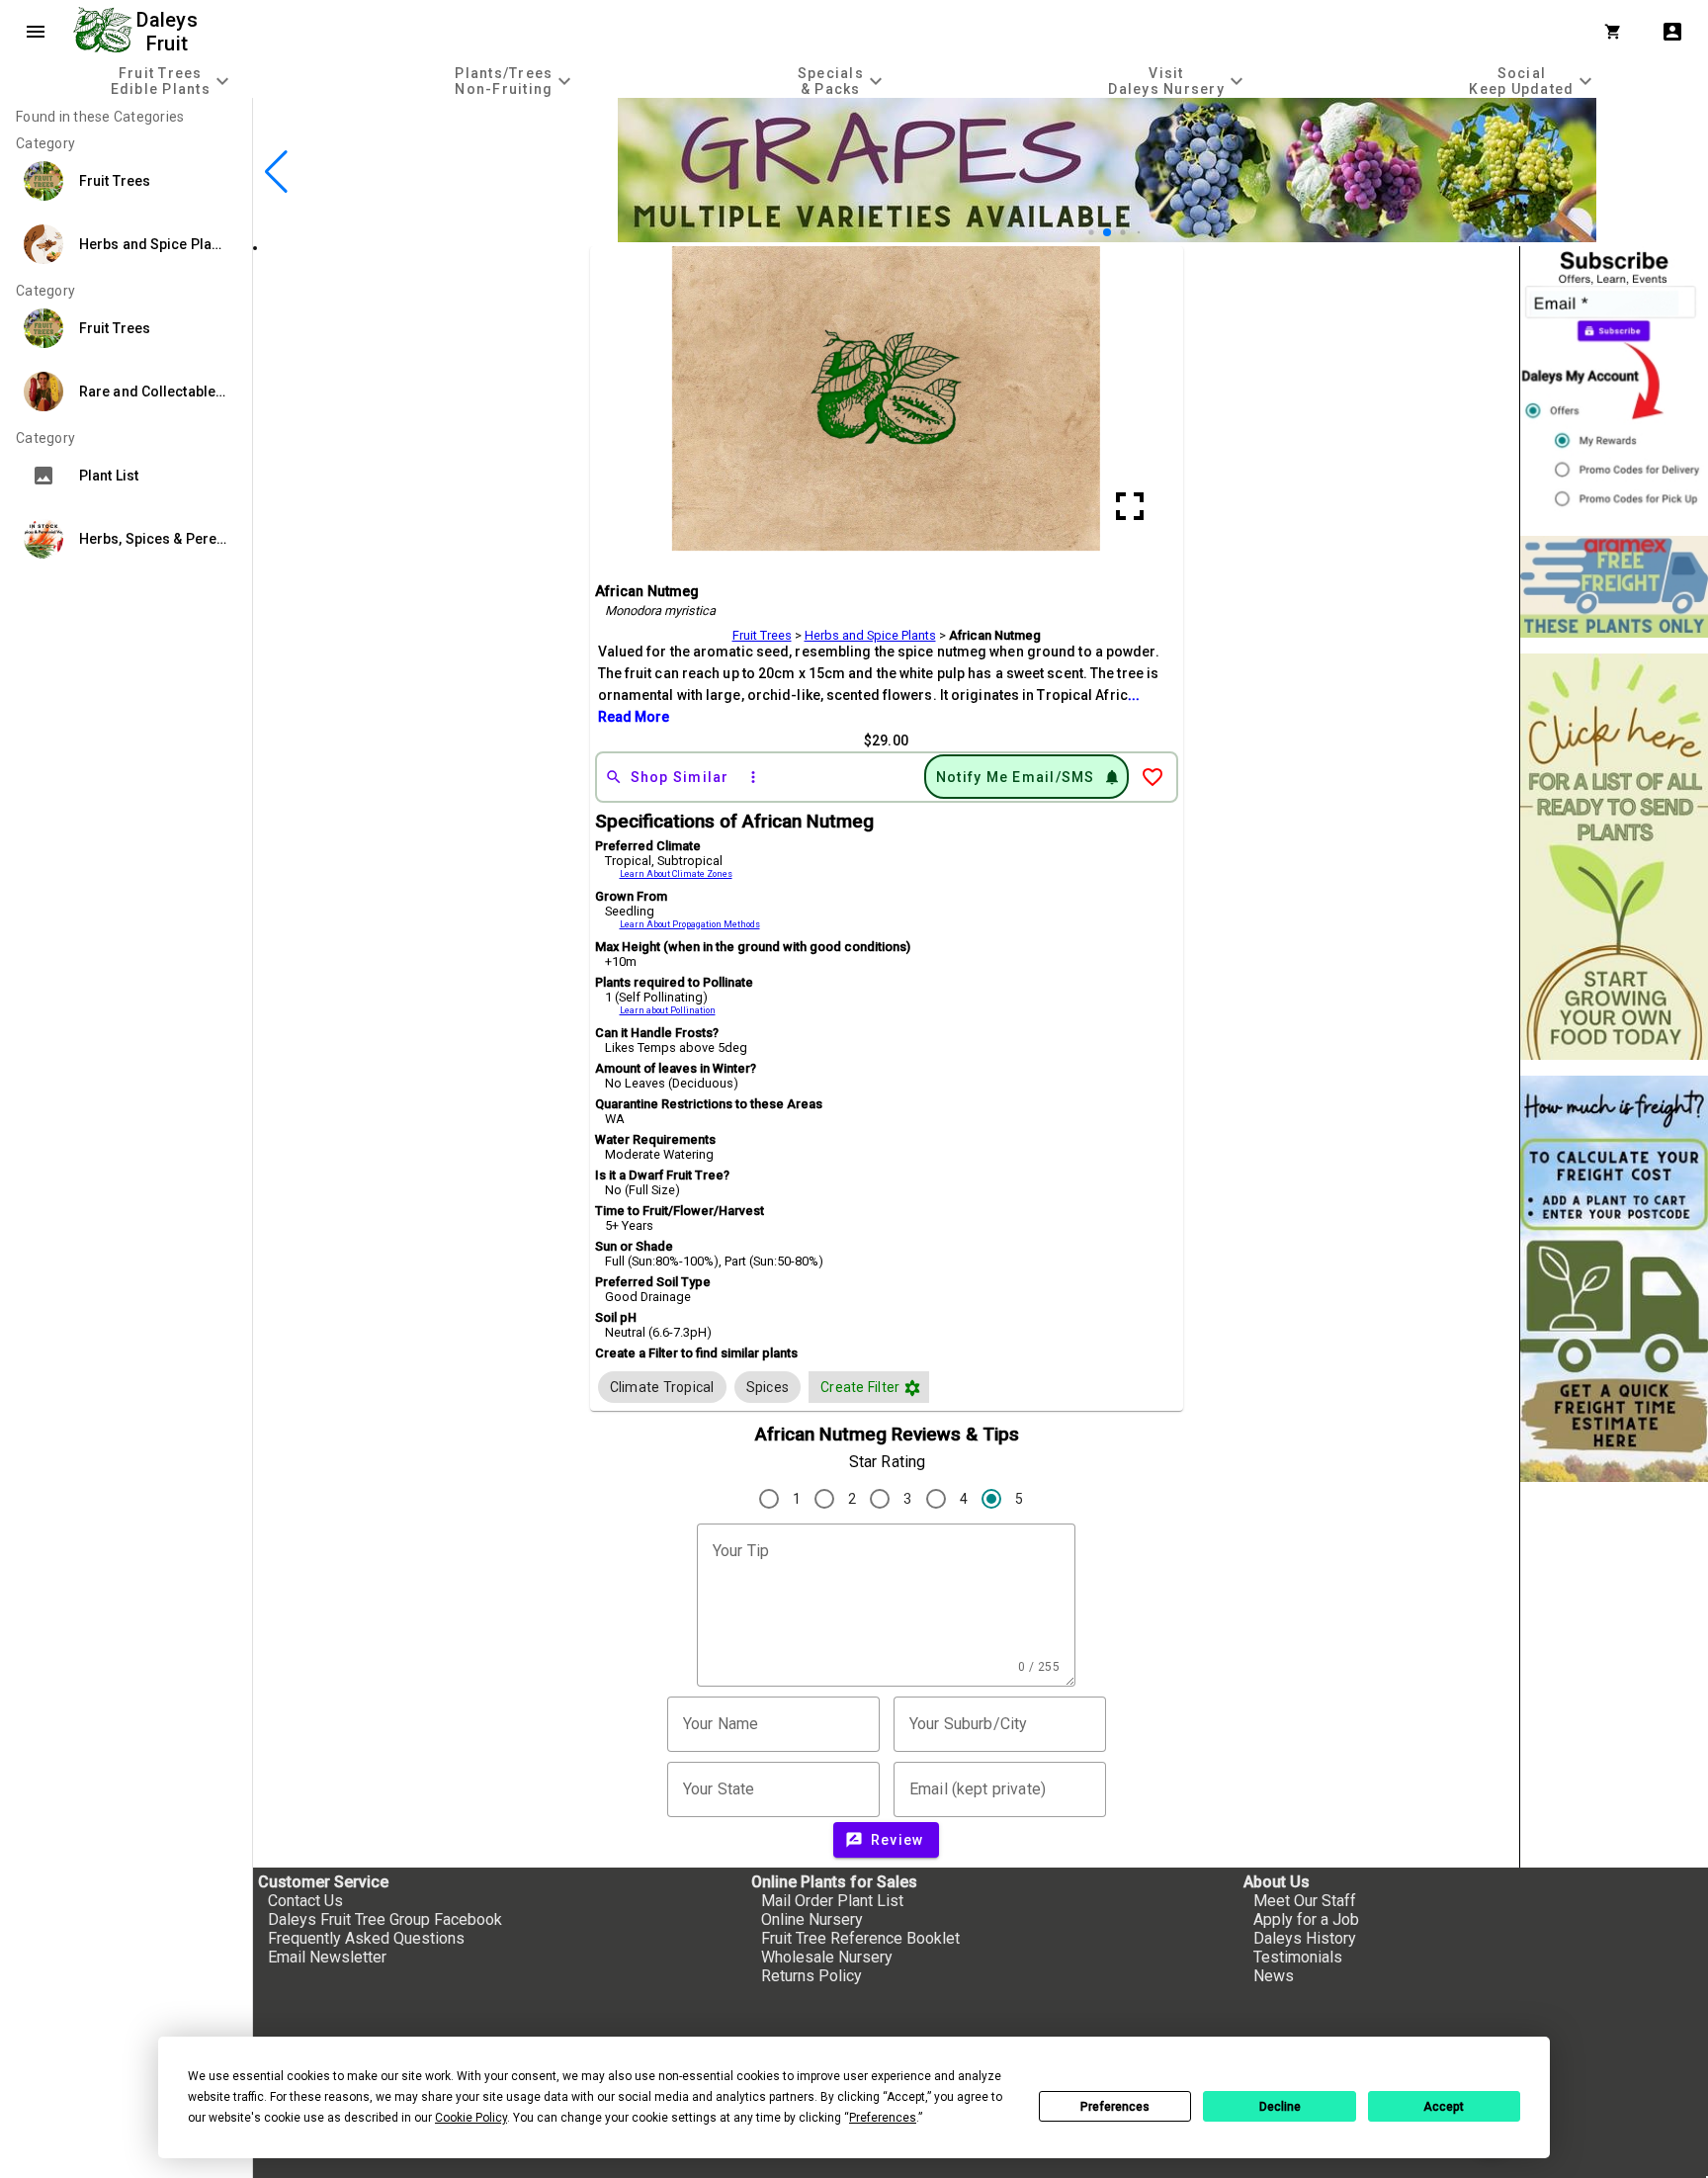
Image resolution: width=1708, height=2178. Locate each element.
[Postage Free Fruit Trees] (1614, 587)
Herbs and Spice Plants (870, 635)
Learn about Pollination (668, 1010)
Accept (1444, 2107)
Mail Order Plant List (832, 1901)
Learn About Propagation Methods (690, 924)
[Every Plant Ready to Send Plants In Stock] (1614, 857)
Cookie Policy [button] (471, 2118)
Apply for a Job (1306, 1919)
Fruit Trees (762, 635)
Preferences (1115, 2107)
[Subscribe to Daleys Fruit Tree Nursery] (1614, 383)
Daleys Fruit (170, 32)
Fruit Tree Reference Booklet (860, 1938)
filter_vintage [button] (912, 1388)
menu (36, 32)
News (1274, 1976)
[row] (662, 1387)
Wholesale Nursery (827, 1957)
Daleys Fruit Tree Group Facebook (385, 1919)
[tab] (172, 81)
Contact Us (305, 1901)
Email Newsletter (327, 1957)
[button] (1076, 233)
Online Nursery (812, 1919)
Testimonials (1298, 1957)
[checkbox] (662, 1387)
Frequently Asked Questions (366, 1938)
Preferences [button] (883, 2118)
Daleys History (1305, 1938)
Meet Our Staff (1305, 1901)
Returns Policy (811, 1976)
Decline (1280, 2107)
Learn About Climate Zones (676, 874)
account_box (1672, 32)
